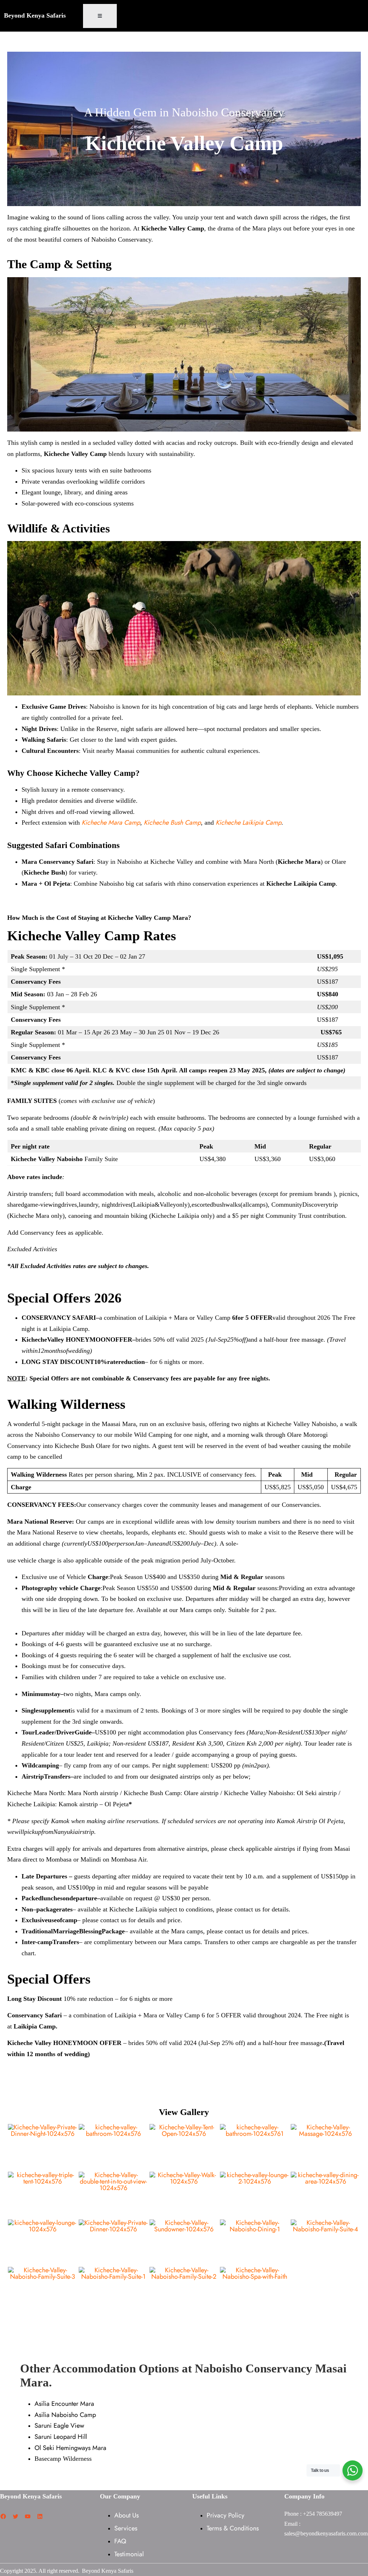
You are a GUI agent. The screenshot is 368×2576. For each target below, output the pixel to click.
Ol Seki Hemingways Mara (70, 2448)
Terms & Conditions (233, 2528)
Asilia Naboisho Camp (65, 2415)
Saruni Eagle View (59, 2426)
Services (126, 2528)
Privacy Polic (224, 2515)
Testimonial (129, 2554)
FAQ (120, 2541)
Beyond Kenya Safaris (35, 15)
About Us (126, 2515)
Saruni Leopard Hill (61, 2437)
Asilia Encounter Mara (64, 2404)
